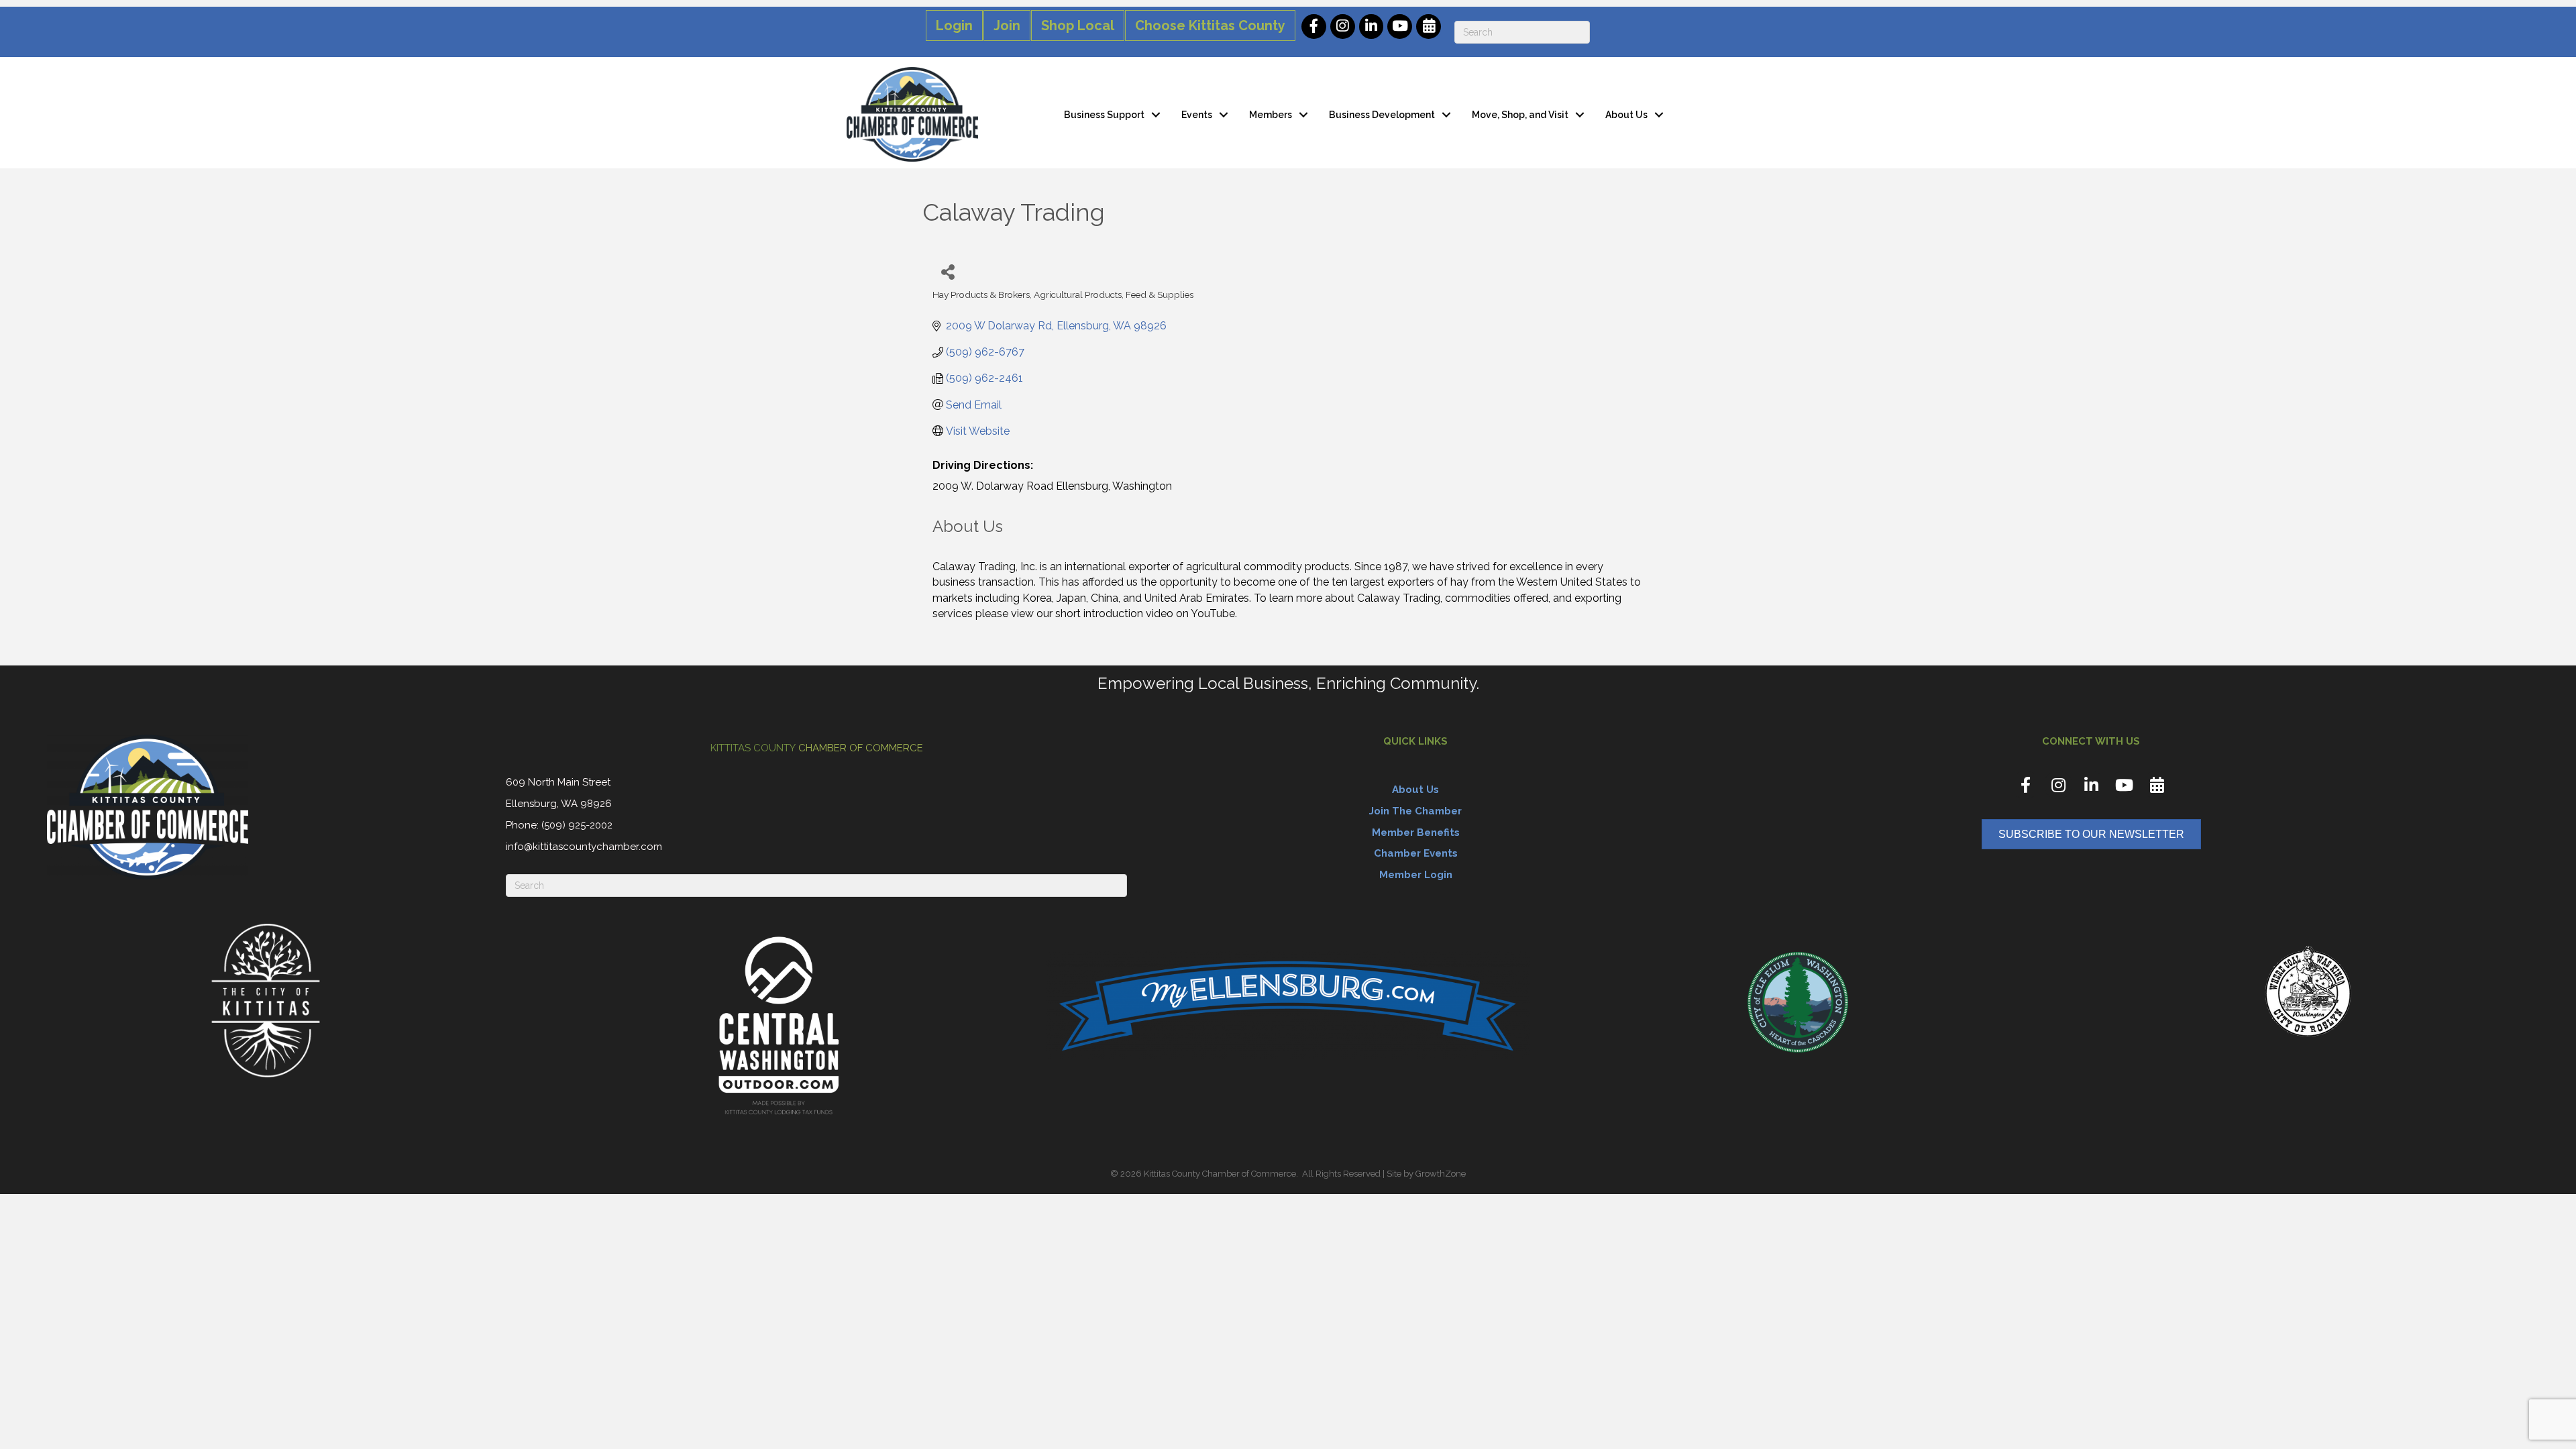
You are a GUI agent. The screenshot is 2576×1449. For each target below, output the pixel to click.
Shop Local (1078, 25)
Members (1271, 115)
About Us (1626, 115)
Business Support (1104, 115)
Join (1007, 25)
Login (954, 25)
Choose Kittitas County (1210, 25)
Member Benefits (1416, 833)
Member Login (1416, 875)
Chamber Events (1416, 853)
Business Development (1382, 115)
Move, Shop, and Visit (1520, 115)
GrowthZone (1441, 1174)
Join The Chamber (1415, 811)
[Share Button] (948, 271)
